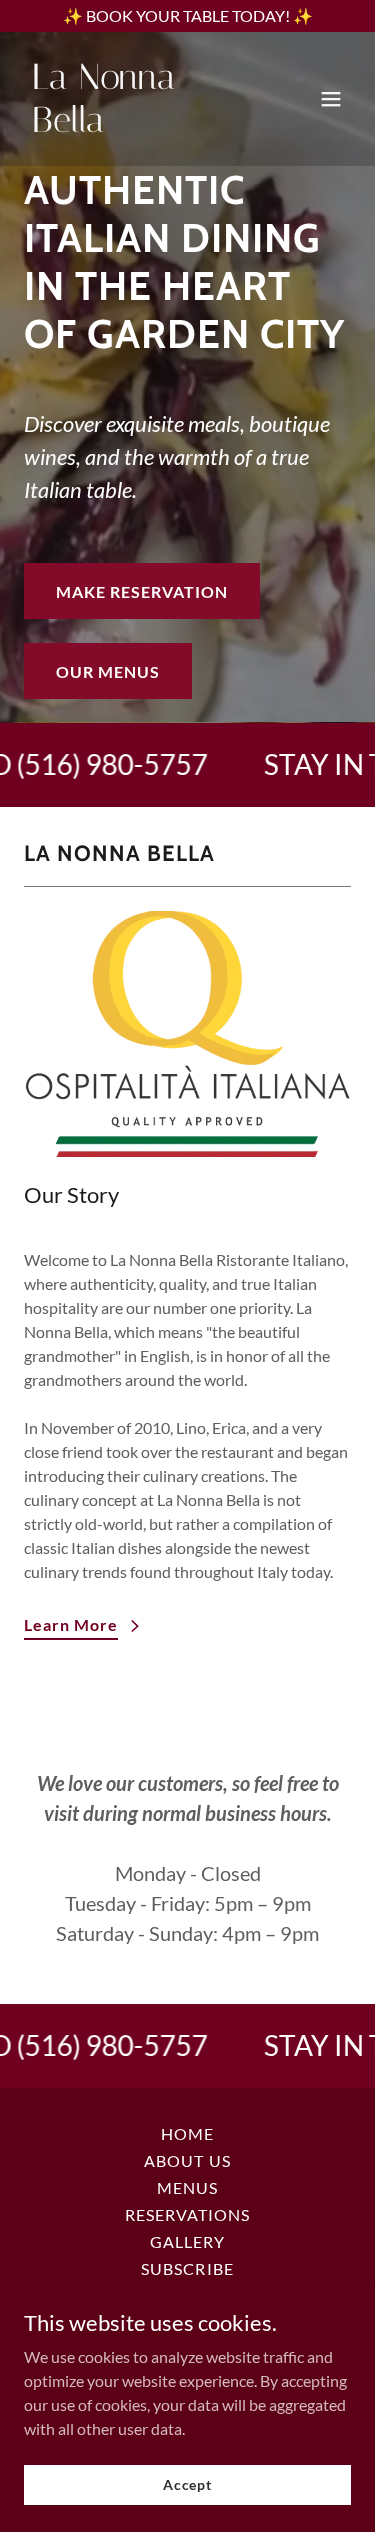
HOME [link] (187, 2133)
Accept (187, 2484)
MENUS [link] (187, 2187)
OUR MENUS (108, 671)
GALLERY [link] (187, 2241)
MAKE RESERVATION (142, 591)
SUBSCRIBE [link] (187, 2268)
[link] (138, 125)
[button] (331, 99)
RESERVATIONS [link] (187, 2214)
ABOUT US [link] (187, 2160)
